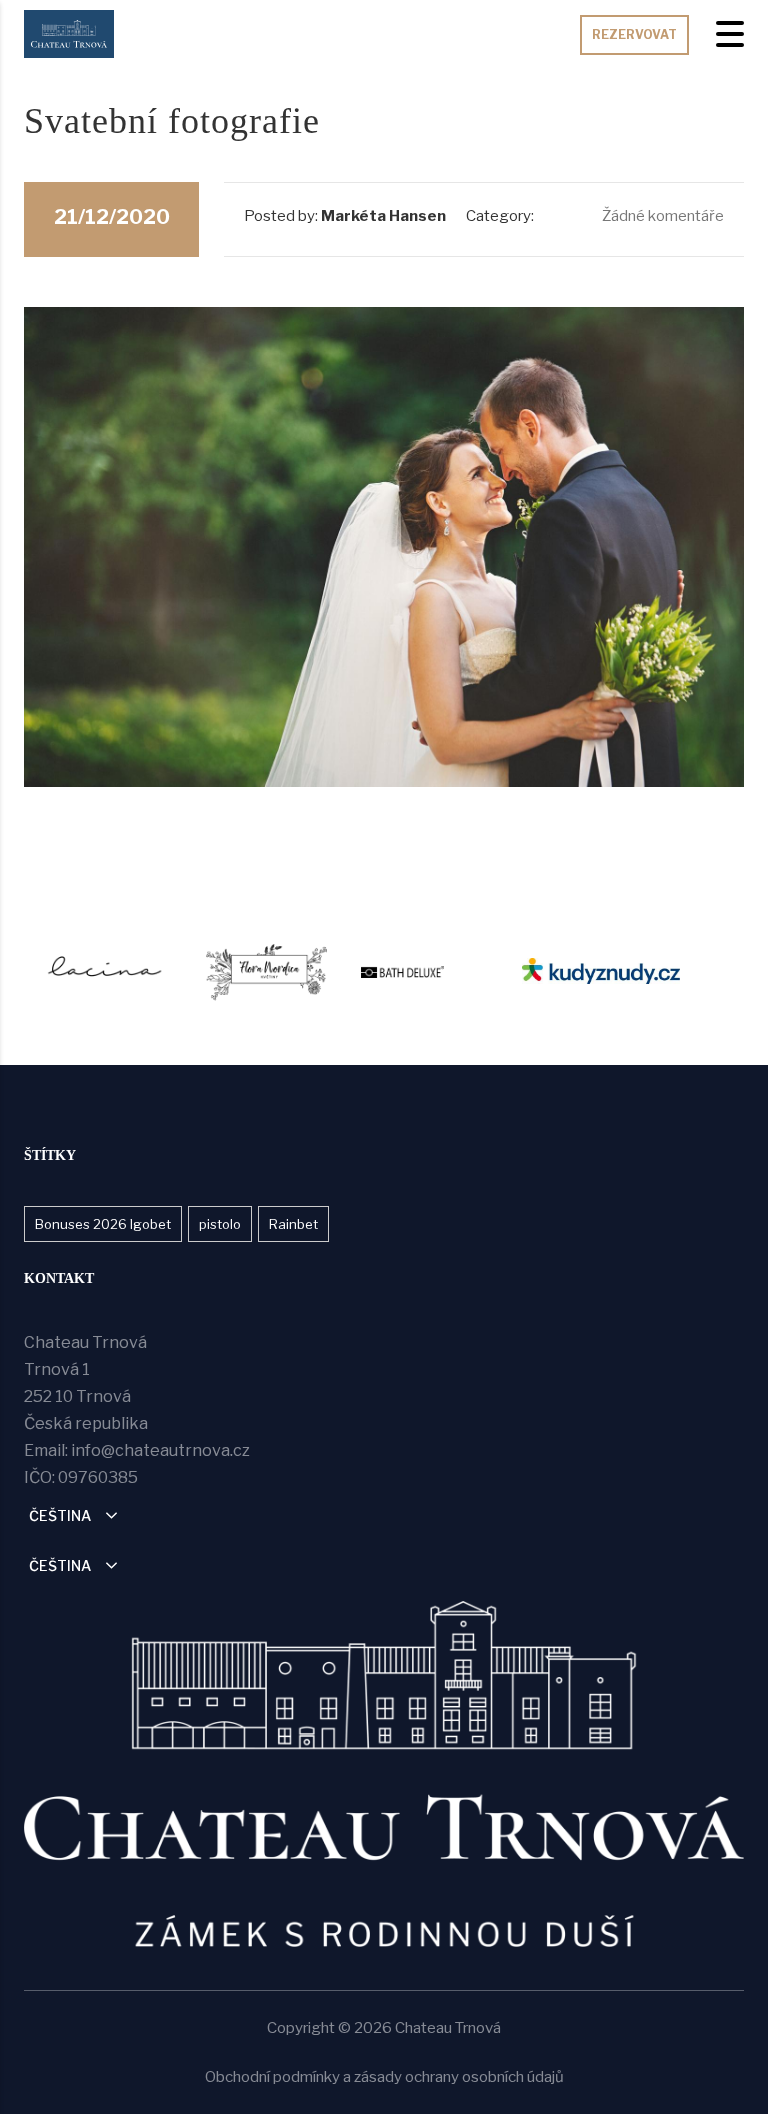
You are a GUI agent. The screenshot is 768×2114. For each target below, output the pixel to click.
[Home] (69, 32)
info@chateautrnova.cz (160, 1450)
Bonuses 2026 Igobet (103, 1224)
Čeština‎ (60, 1515)
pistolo (220, 1224)
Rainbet (293, 1224)
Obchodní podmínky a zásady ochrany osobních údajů (384, 2077)
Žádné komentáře (661, 216)
